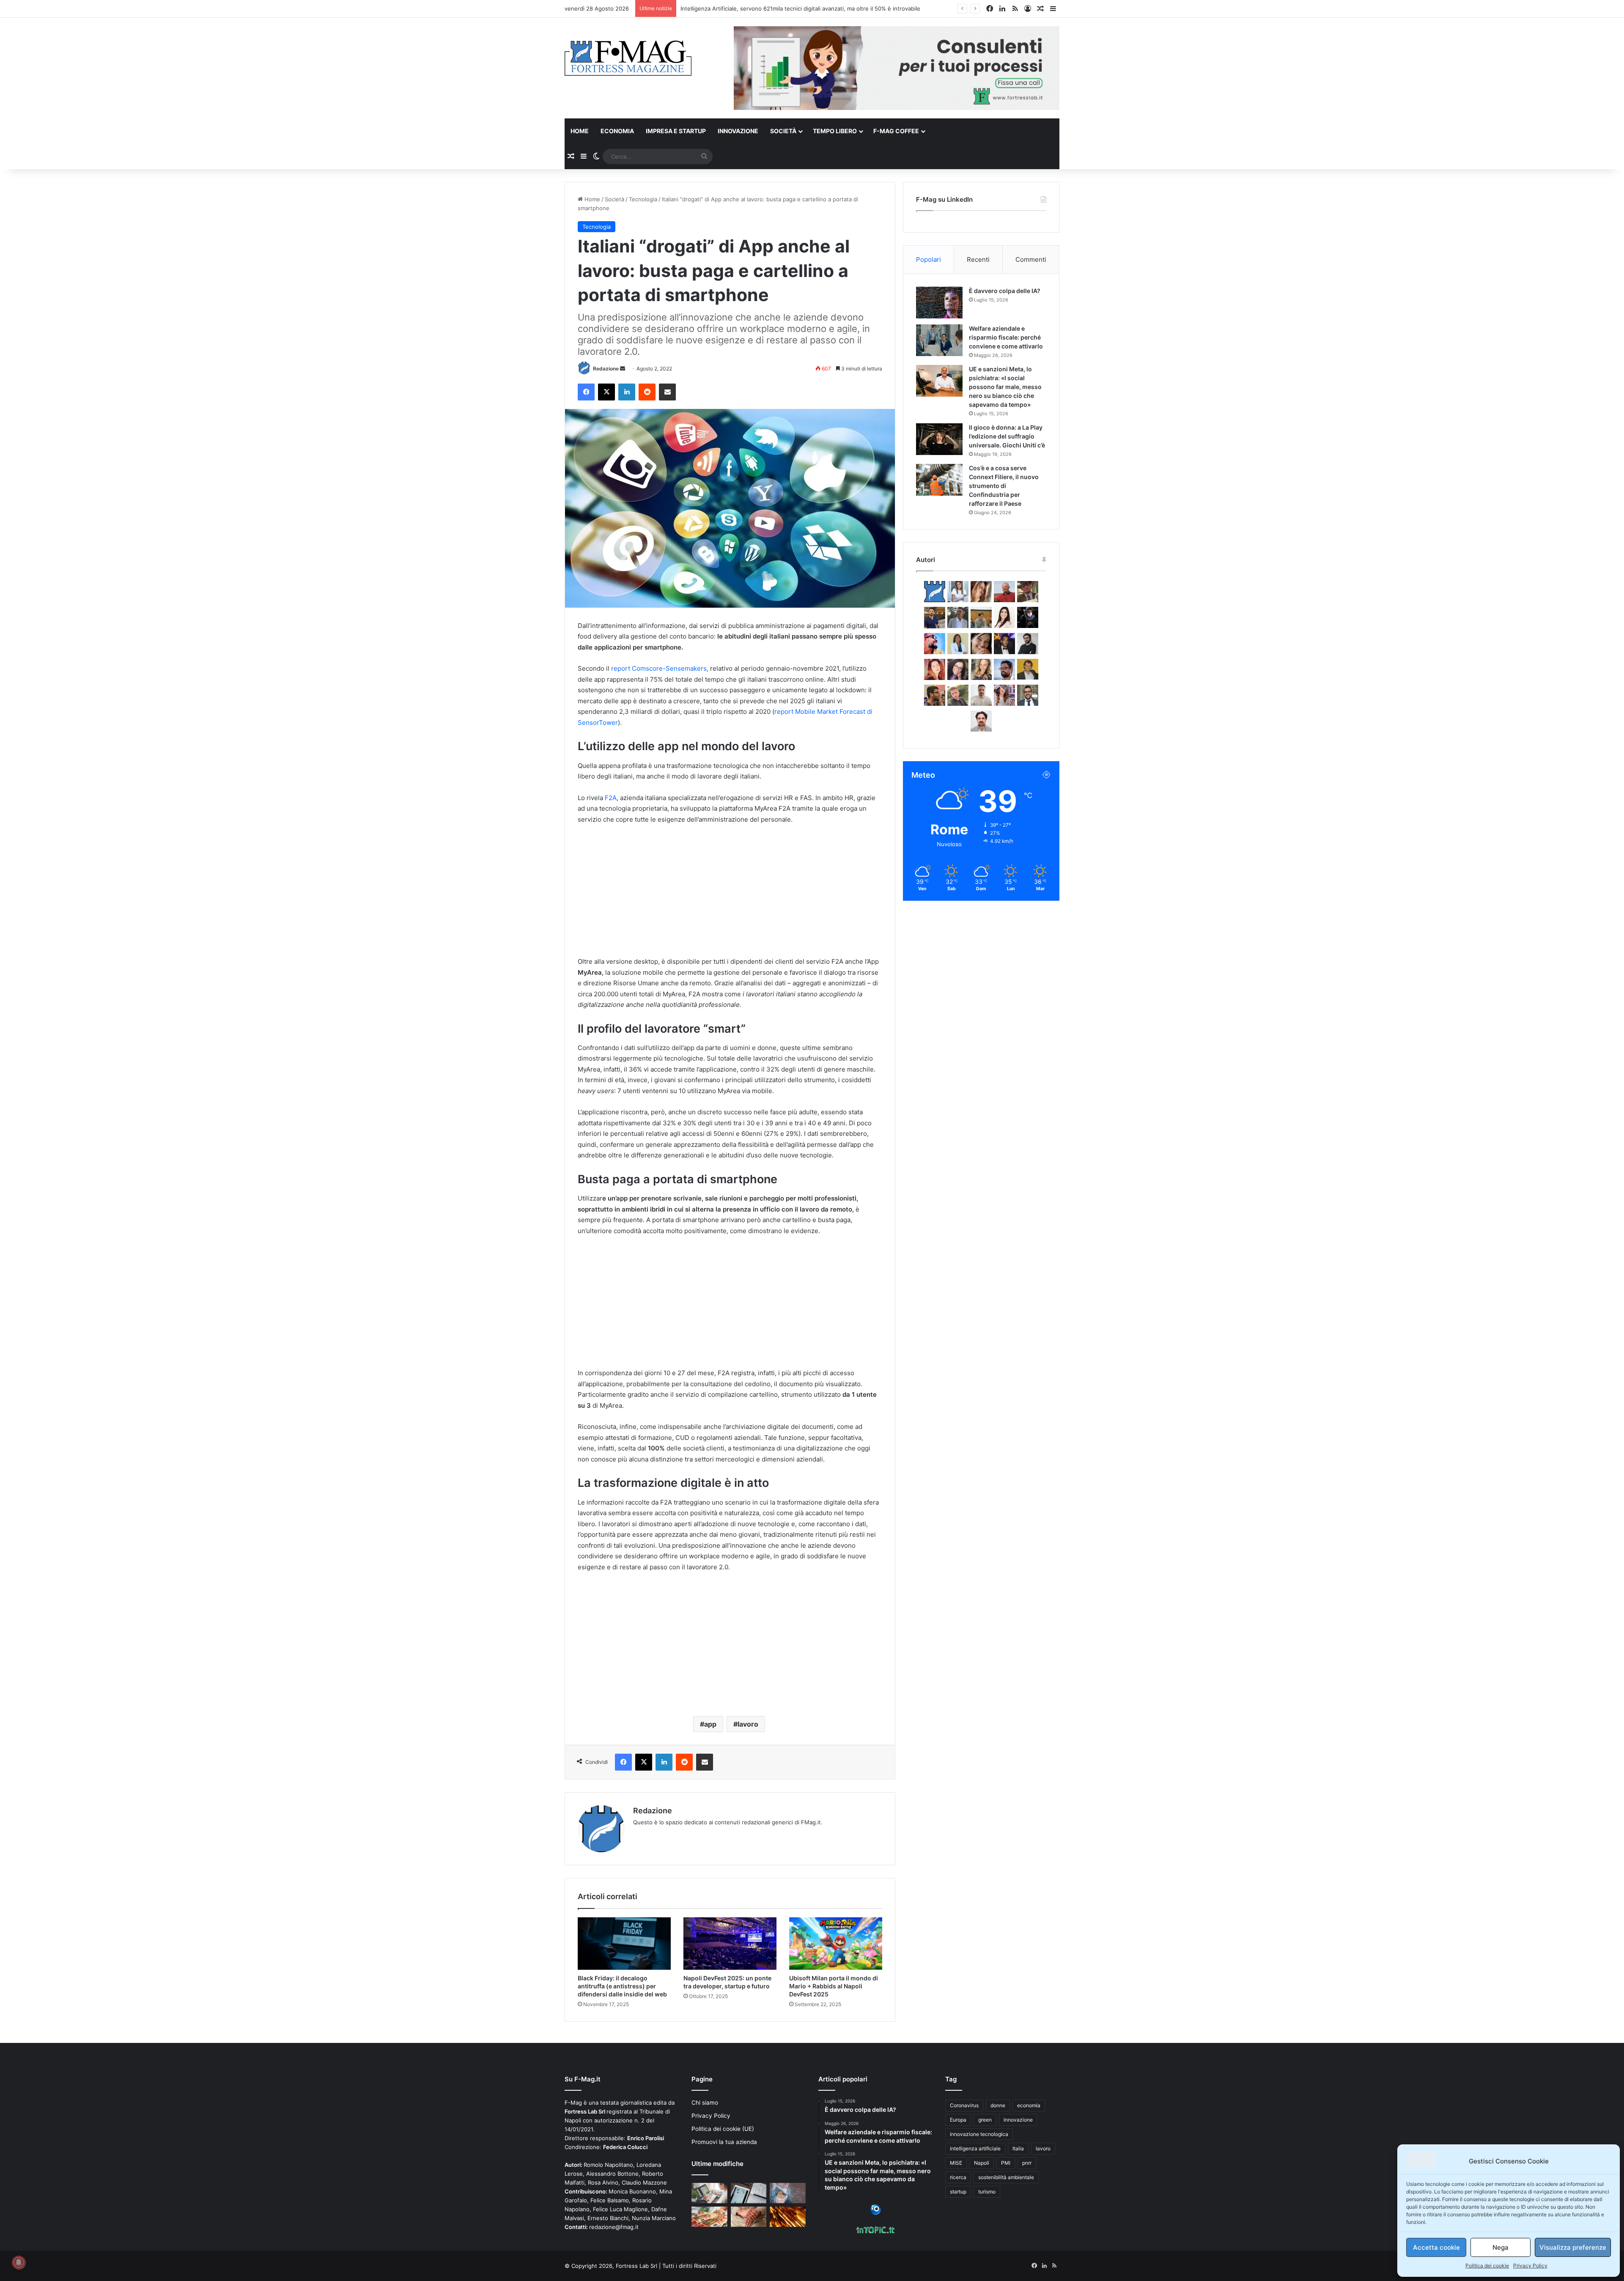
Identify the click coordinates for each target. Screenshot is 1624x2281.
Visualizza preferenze (1573, 2247)
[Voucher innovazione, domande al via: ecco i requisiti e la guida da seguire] (788, 2193)
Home (580, 131)
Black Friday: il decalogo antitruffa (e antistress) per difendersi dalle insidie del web (622, 1986)
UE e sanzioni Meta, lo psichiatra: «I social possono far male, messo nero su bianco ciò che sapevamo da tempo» (1005, 387)
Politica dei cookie (1487, 2266)
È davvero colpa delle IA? (1005, 291)
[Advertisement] (730, 894)
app (710, 1724)
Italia (1018, 2148)
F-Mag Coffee (896, 131)
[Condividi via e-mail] (667, 392)
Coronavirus (964, 2105)
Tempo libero (835, 131)
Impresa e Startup (676, 131)
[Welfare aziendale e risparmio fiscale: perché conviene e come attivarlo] (939, 340)
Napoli (982, 2163)
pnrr (1027, 2163)
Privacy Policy (1530, 2266)
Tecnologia (643, 199)
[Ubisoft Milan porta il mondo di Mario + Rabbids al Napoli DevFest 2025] (836, 1944)
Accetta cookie (1436, 2247)
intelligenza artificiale (975, 2148)
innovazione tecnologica (979, 2134)
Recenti (978, 259)
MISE (956, 2163)
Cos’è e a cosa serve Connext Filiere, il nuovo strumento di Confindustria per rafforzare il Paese (1004, 486)
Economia (617, 131)
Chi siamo (705, 2103)
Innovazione (738, 131)
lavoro (748, 1724)
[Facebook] (586, 392)
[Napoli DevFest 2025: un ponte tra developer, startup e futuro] (730, 1944)
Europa (958, 2120)
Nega (1501, 2247)
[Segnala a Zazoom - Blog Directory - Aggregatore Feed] (876, 2213)
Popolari (929, 259)
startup (958, 2192)
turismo (987, 2192)
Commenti (1031, 259)
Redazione (606, 369)
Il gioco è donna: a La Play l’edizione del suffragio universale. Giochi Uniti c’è (1007, 436)
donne (998, 2105)
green (985, 2120)
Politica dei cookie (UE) (723, 2129)
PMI (1006, 2163)
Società (783, 131)
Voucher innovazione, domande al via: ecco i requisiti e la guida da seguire (779, 8)
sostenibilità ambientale (1006, 2177)
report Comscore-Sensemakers (659, 668)
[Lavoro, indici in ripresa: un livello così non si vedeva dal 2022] (709, 2193)
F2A (611, 798)
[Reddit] (647, 392)
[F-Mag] (628, 58)
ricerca (958, 2177)
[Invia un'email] (623, 369)
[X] (606, 392)
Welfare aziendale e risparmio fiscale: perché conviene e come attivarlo (1006, 337)
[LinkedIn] (627, 392)
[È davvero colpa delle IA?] (939, 303)
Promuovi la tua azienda (724, 2142)
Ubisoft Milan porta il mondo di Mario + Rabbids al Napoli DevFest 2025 (834, 1986)
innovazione (1018, 2120)
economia (1029, 2105)
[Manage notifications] (19, 2262)
